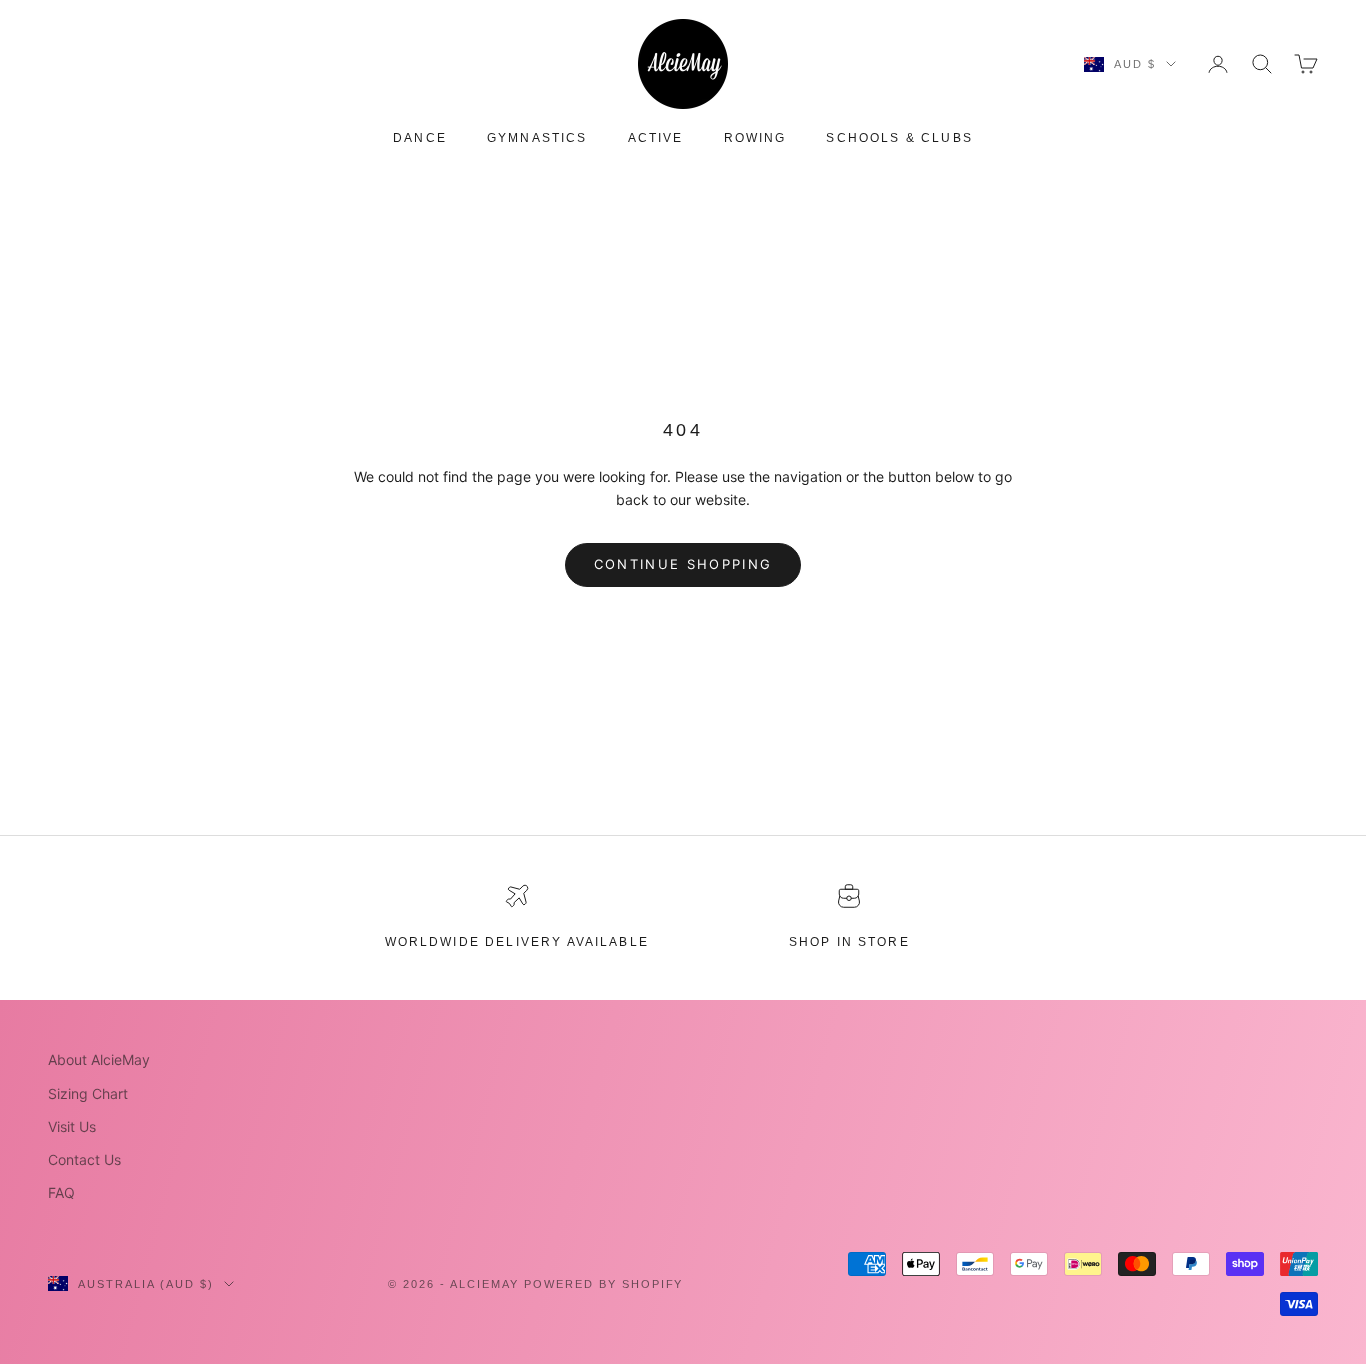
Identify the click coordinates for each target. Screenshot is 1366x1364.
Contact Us (84, 1159)
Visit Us (72, 1126)
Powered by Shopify (604, 1284)
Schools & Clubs (899, 138)
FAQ (61, 1192)
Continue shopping (683, 564)
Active (656, 138)
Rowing (755, 138)
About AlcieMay (99, 1059)
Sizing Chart (88, 1093)
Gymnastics (537, 138)
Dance (420, 138)
